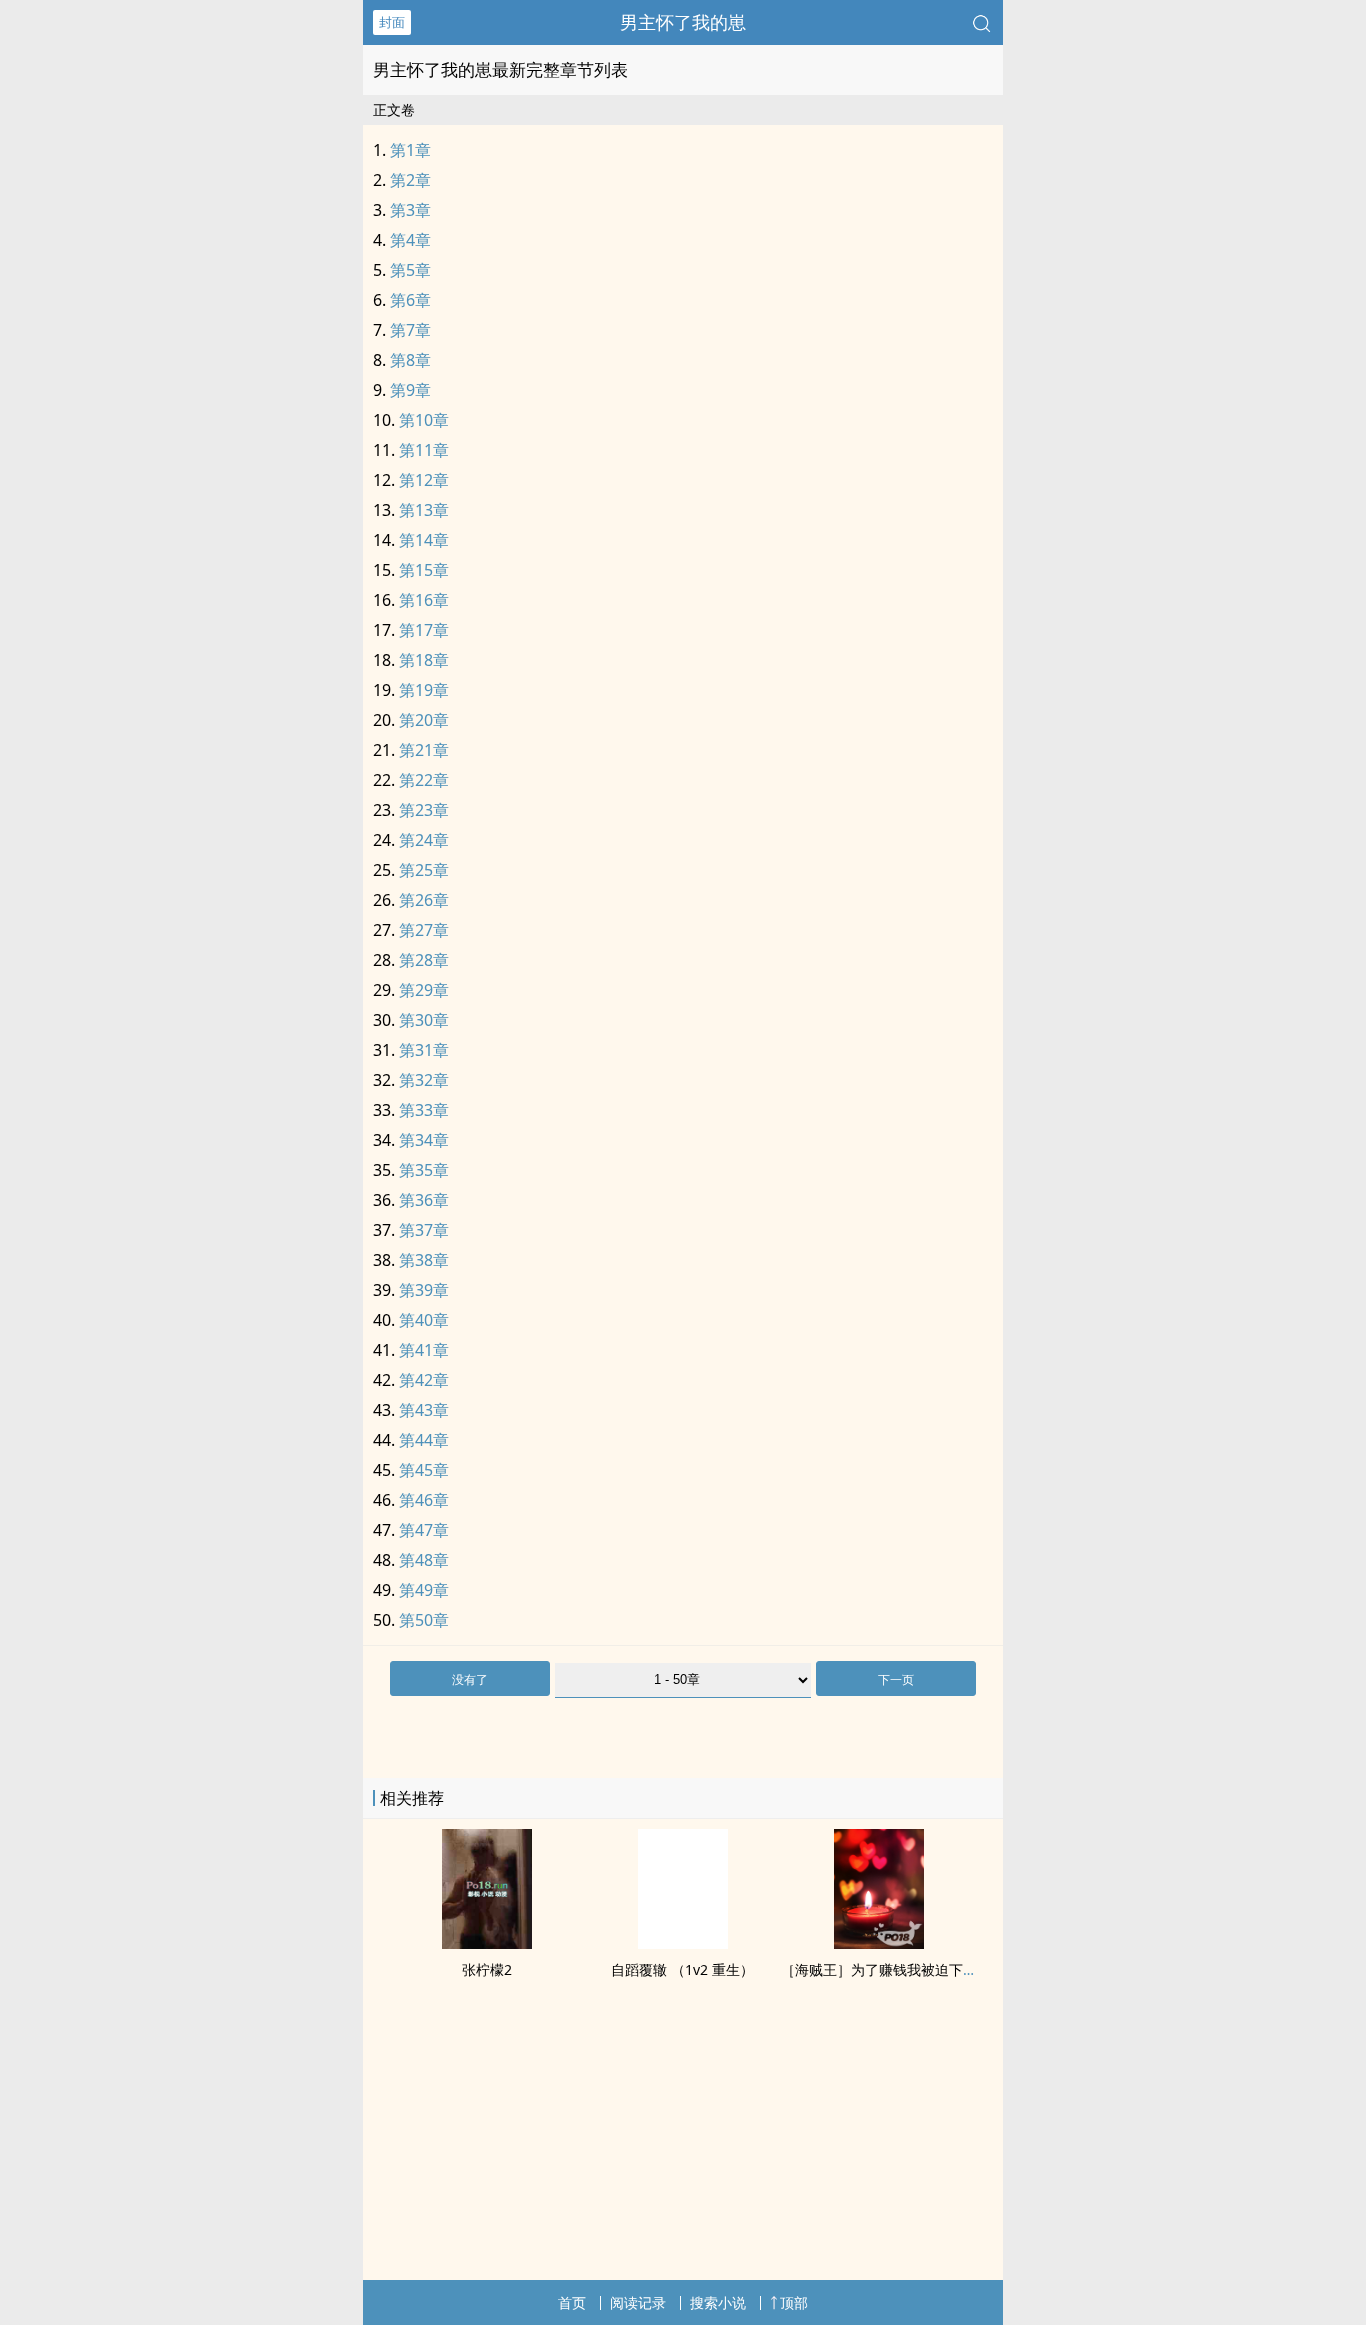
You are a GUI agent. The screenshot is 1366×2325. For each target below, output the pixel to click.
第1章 (410, 150)
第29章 (424, 990)
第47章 (424, 1530)
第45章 (424, 1470)
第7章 (410, 330)
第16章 (424, 600)
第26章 (424, 900)
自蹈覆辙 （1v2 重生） (682, 1969)
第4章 (410, 240)
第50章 (424, 1620)
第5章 (410, 270)
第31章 (424, 1050)
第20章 (424, 720)
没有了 (470, 1679)
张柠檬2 (487, 1969)
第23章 (424, 810)
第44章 (424, 1440)
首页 (572, 2302)
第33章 (424, 1110)
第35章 (424, 1170)
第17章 (424, 630)
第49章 (424, 1590)
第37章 (424, 1230)
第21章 (424, 750)
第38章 (424, 1260)
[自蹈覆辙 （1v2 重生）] (683, 1943)
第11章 (424, 450)
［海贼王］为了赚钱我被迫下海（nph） (906, 1969)
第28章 (424, 960)
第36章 (424, 1200)
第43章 (424, 1410)
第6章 (410, 300)
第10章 (424, 420)
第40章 (424, 1320)
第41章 (424, 1350)
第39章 (424, 1290)
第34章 (424, 1140)
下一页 (896, 1679)
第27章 (424, 930)
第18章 (424, 660)
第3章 (410, 210)
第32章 (424, 1080)
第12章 (424, 480)
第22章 (424, 780)
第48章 (424, 1560)
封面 (392, 22)
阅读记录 (638, 2302)
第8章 (410, 360)
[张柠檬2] (487, 1943)
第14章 (424, 540)
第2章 (410, 180)
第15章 (424, 570)
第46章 (424, 1500)
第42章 (424, 1380)
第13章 (424, 510)
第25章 (424, 870)
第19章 (424, 690)
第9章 (410, 390)
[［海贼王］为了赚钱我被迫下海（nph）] (879, 1943)
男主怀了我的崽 (683, 22)
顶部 (794, 2302)
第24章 (424, 840)
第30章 (424, 1020)
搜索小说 (718, 2302)
